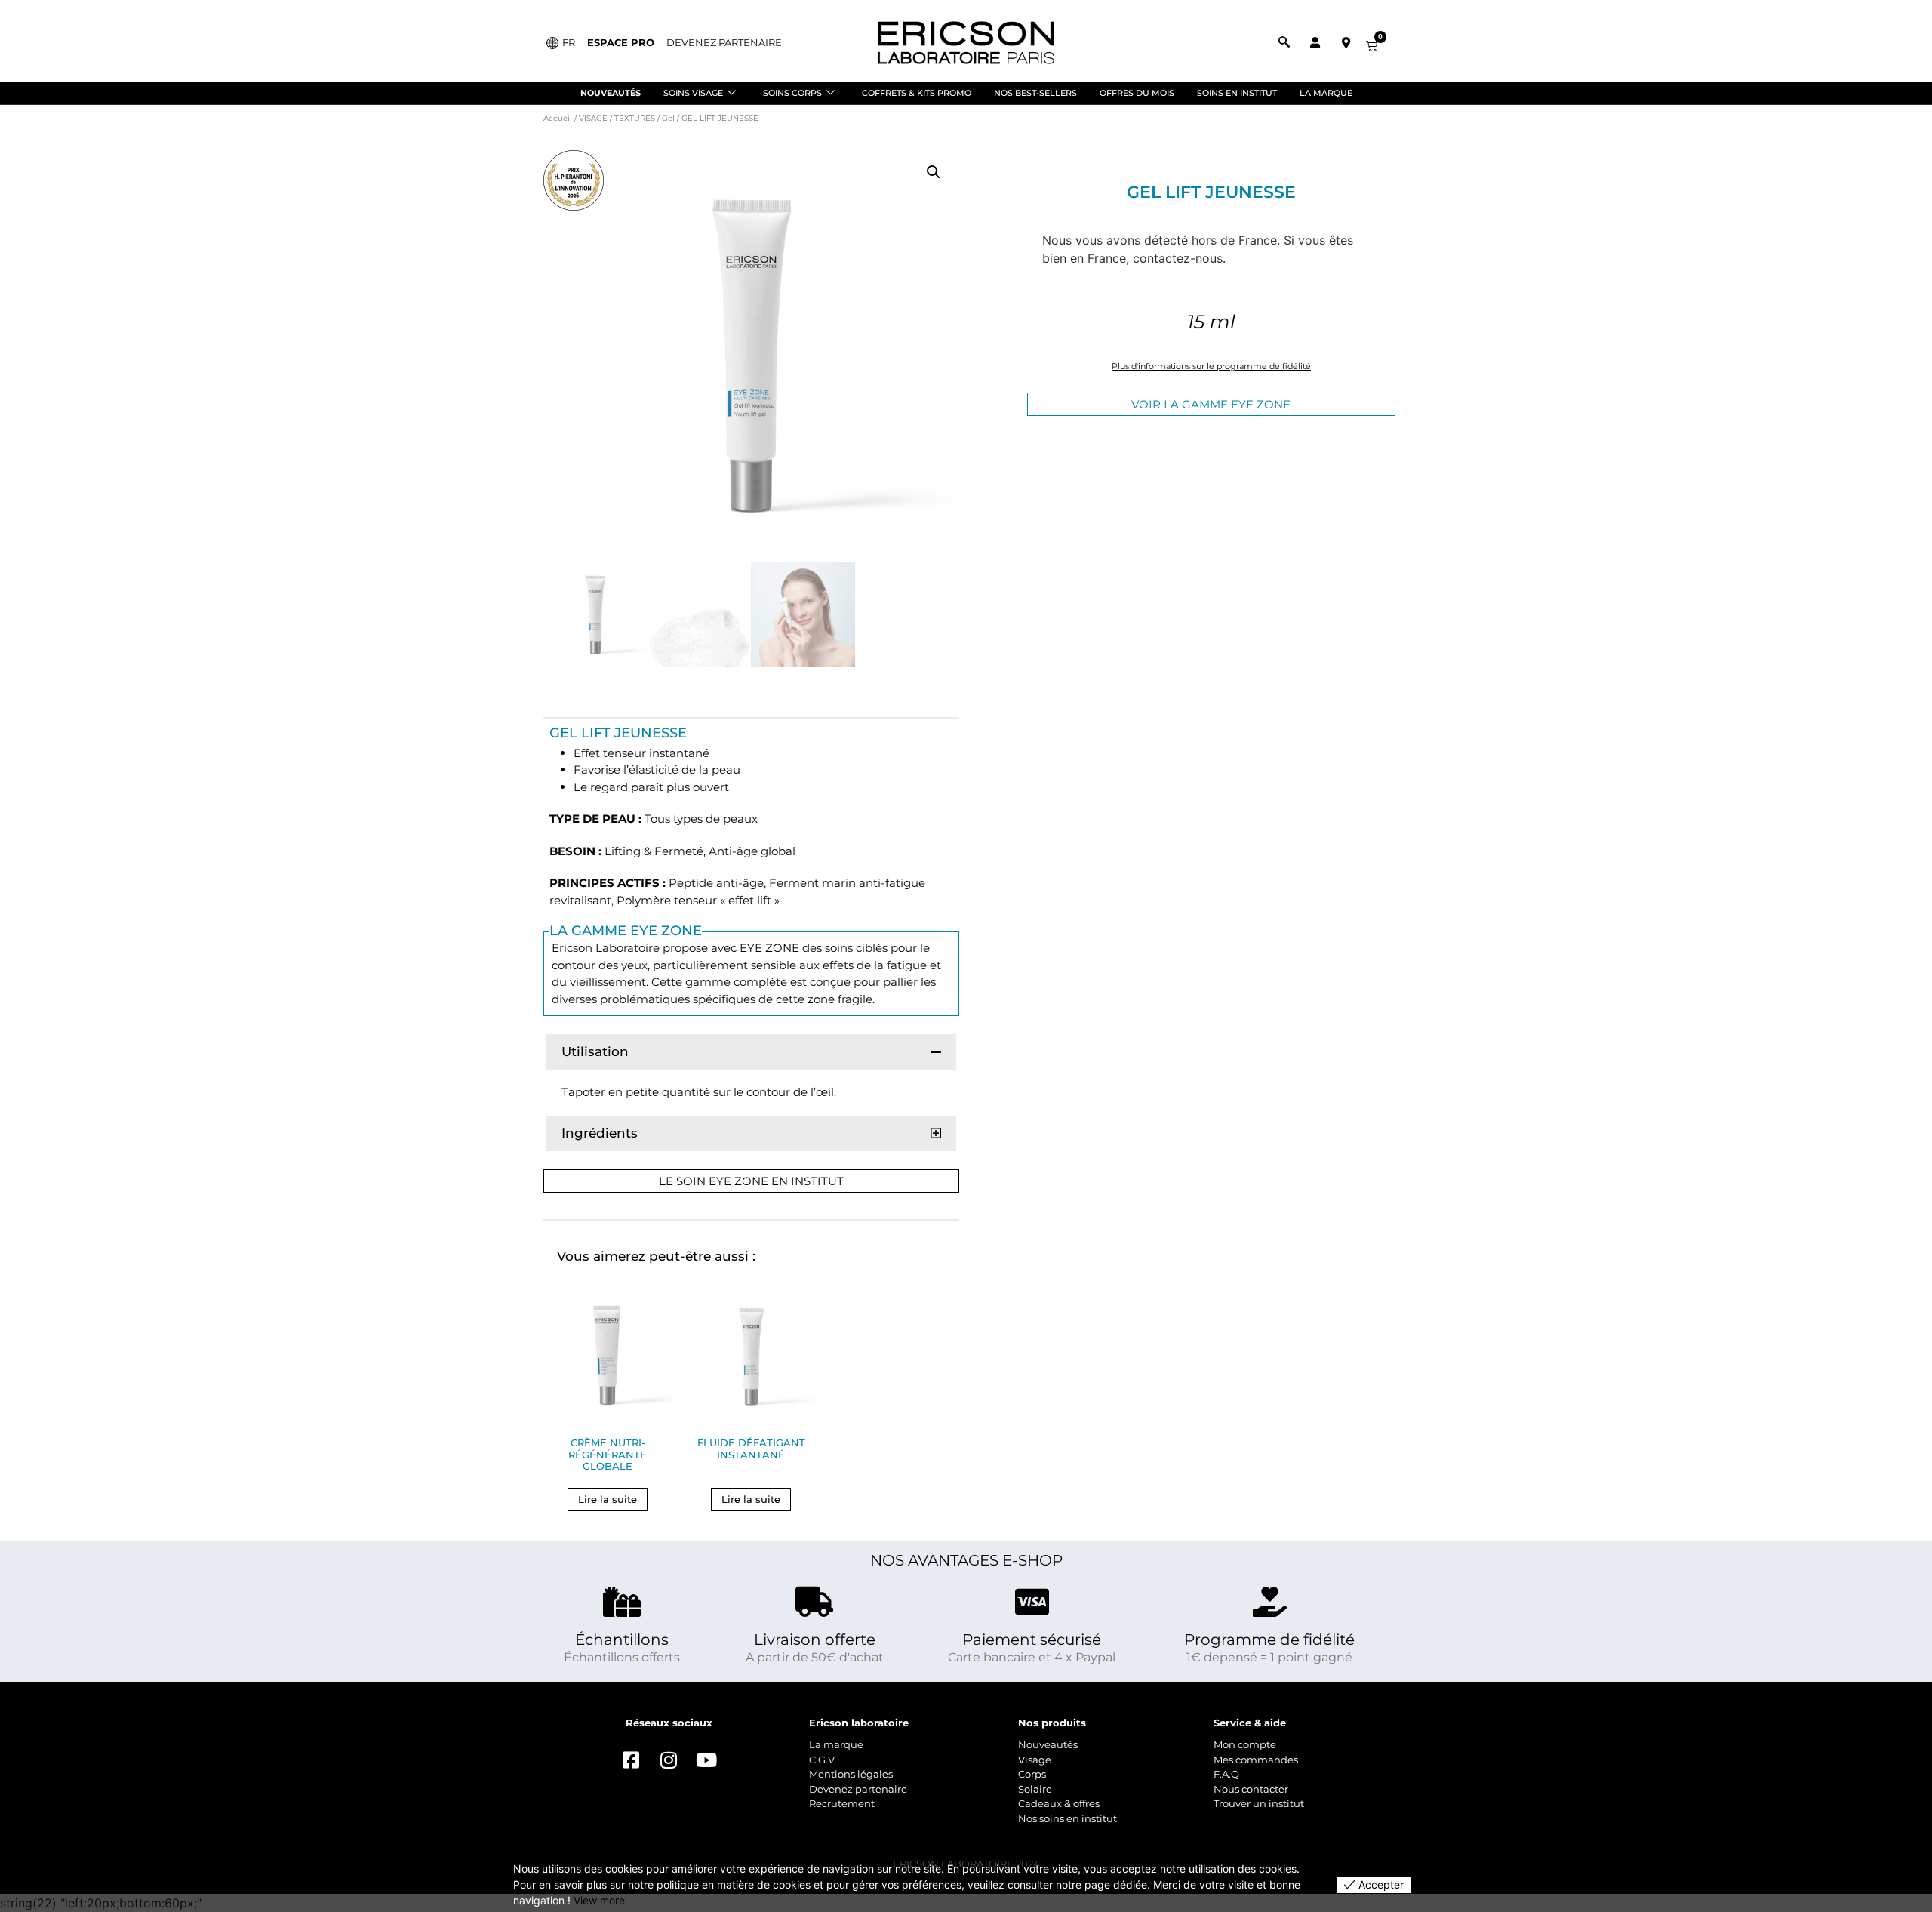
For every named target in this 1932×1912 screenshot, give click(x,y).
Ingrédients (600, 1133)
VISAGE (593, 118)
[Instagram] (669, 1760)
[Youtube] (706, 1760)
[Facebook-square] (631, 1760)
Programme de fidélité (1269, 1640)
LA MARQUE (1326, 93)
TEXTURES (635, 118)
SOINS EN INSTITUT (1237, 93)
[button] (934, 172)
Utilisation (595, 1051)
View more (599, 1900)
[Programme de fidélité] (1269, 1602)
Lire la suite (608, 1499)
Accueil (558, 118)
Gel (668, 118)
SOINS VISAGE (693, 93)
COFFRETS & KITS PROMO (917, 93)
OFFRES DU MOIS (1137, 93)
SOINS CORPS (792, 93)
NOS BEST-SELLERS (1035, 93)
